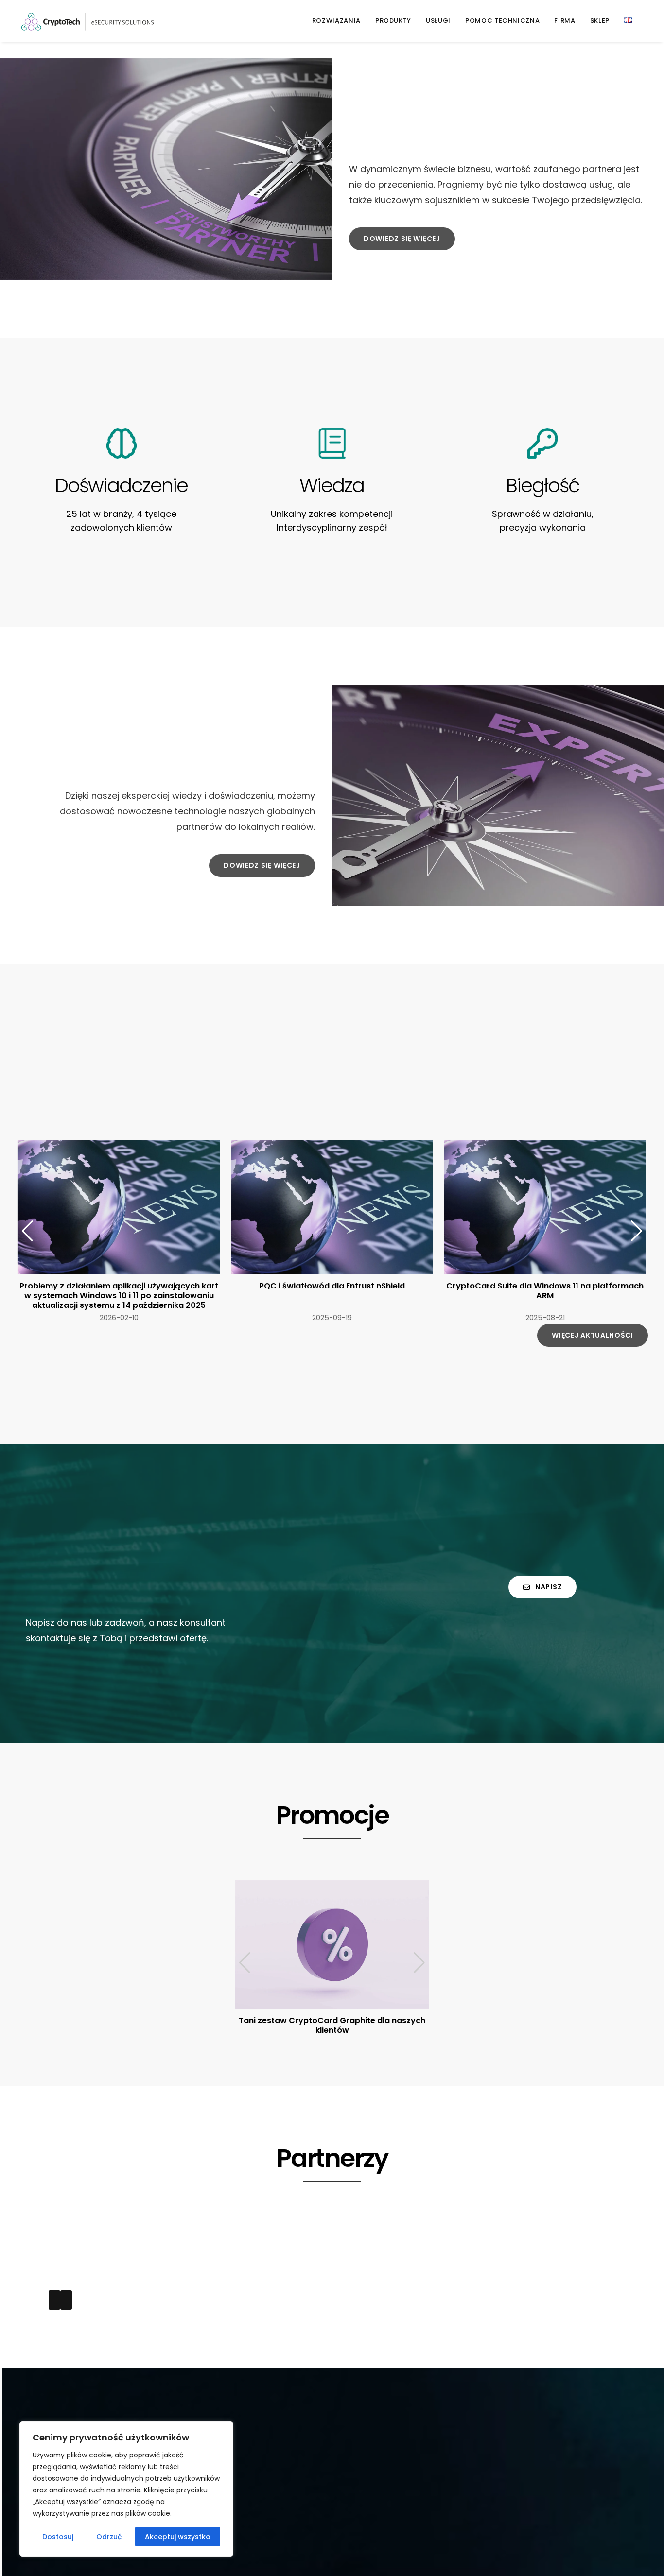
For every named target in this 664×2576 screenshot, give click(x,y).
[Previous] (54, 2300)
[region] (126, 2489)
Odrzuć (109, 2537)
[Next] (66, 2300)
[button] (637, 1231)
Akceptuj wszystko (178, 2537)
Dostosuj (58, 2537)
